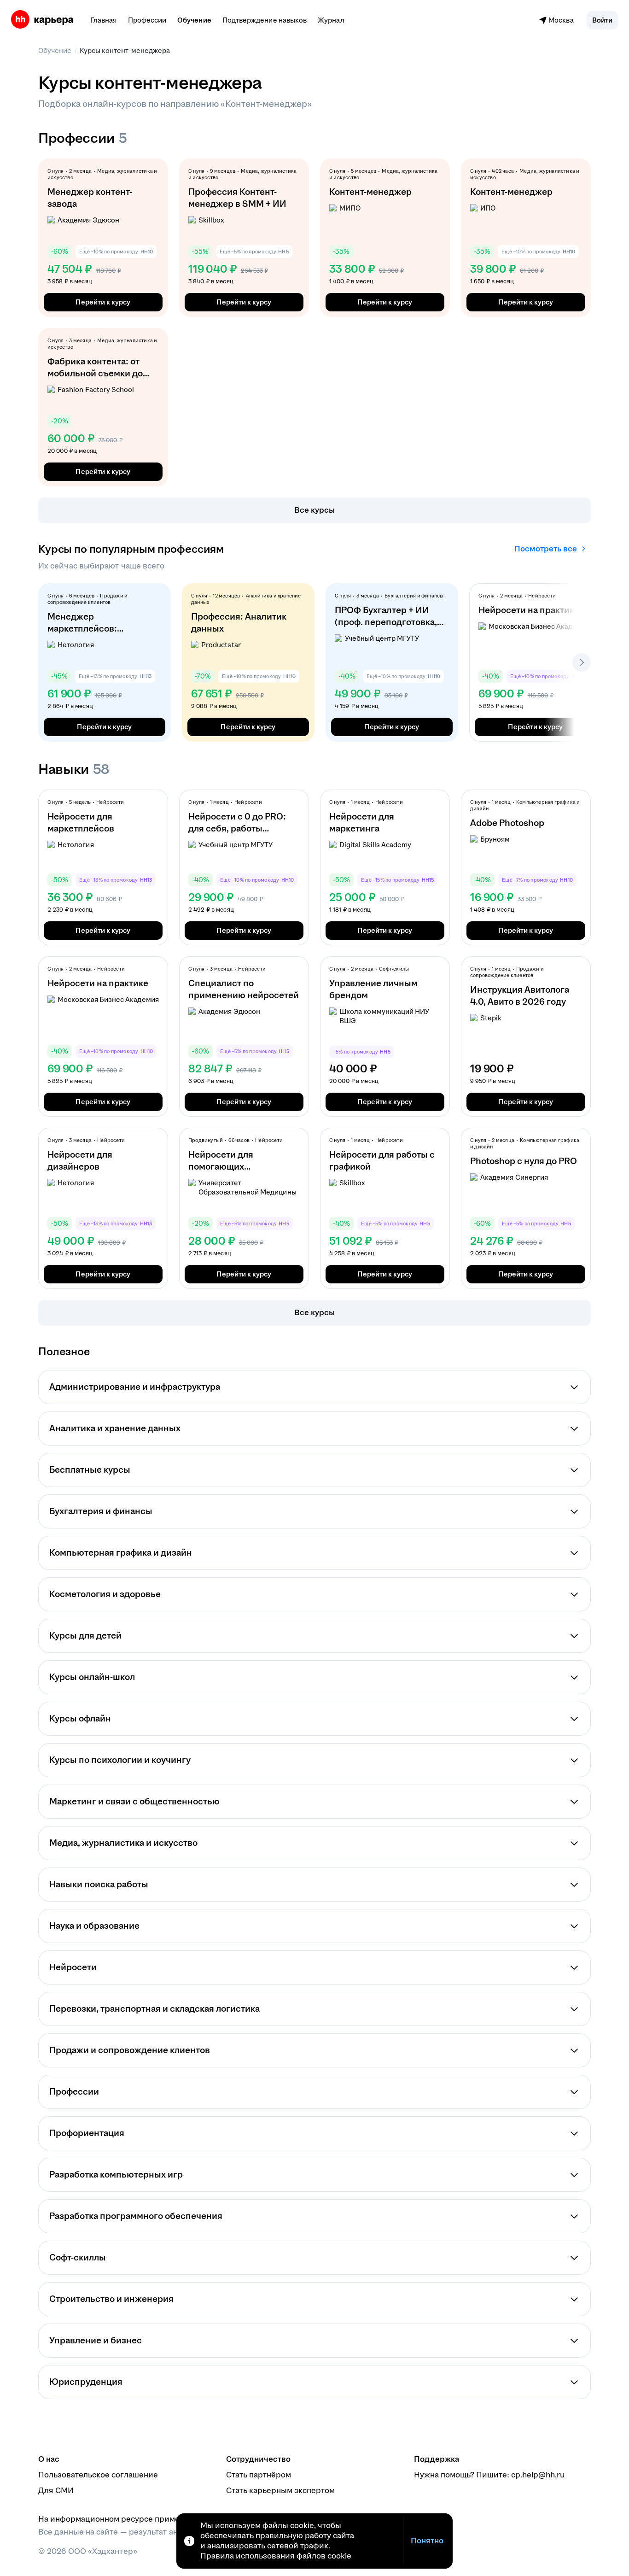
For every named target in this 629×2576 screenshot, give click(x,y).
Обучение (194, 20)
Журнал (331, 20)
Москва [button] (561, 20)
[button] (602, 20)
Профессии (147, 20)
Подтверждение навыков (265, 20)
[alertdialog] (314, 2541)
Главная (104, 20)
